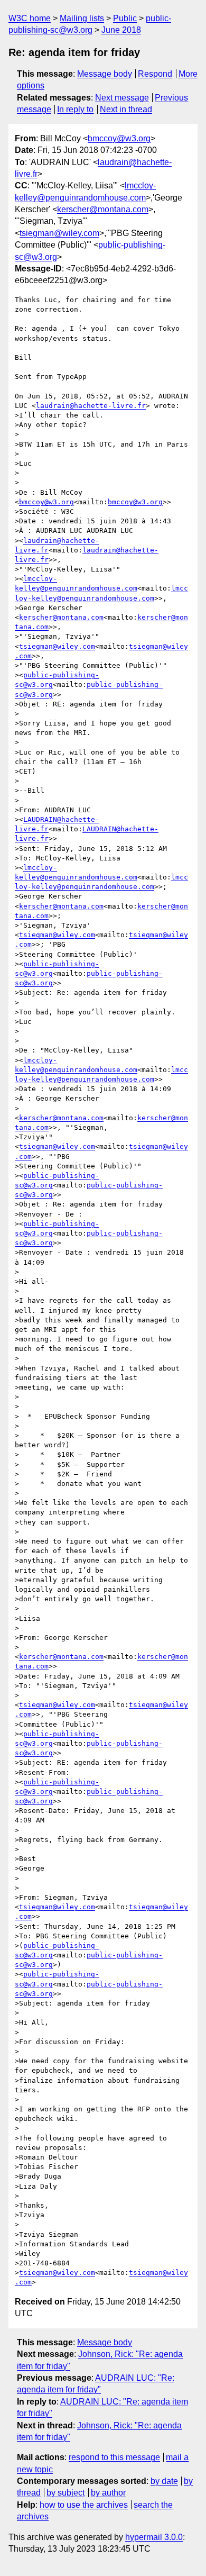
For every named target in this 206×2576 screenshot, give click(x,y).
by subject (65, 2493)
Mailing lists (82, 18)
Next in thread (126, 109)
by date (164, 2481)
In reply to (75, 109)
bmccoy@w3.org (119, 138)
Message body (105, 74)
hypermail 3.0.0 (154, 2537)
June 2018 (121, 30)
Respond (155, 74)
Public (125, 18)
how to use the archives (84, 2505)
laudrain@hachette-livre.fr (91, 406)
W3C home (30, 18)
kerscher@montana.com (103, 209)
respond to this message (114, 2457)
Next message (122, 98)
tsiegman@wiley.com (59, 233)
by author (108, 2493)
